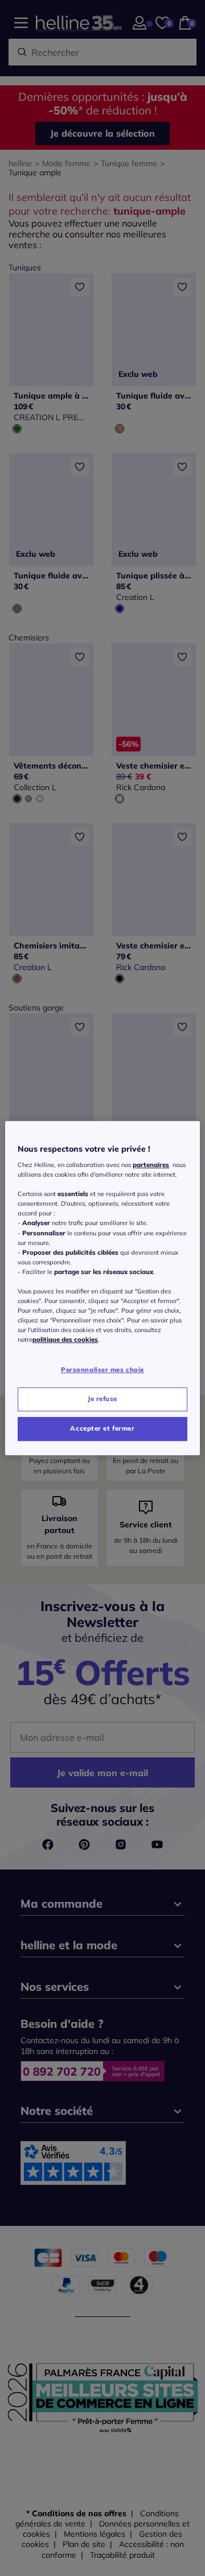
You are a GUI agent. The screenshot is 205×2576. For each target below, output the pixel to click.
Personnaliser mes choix (102, 1370)
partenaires (151, 1165)
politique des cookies (65, 1340)
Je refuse (102, 1399)
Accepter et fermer (102, 1428)
